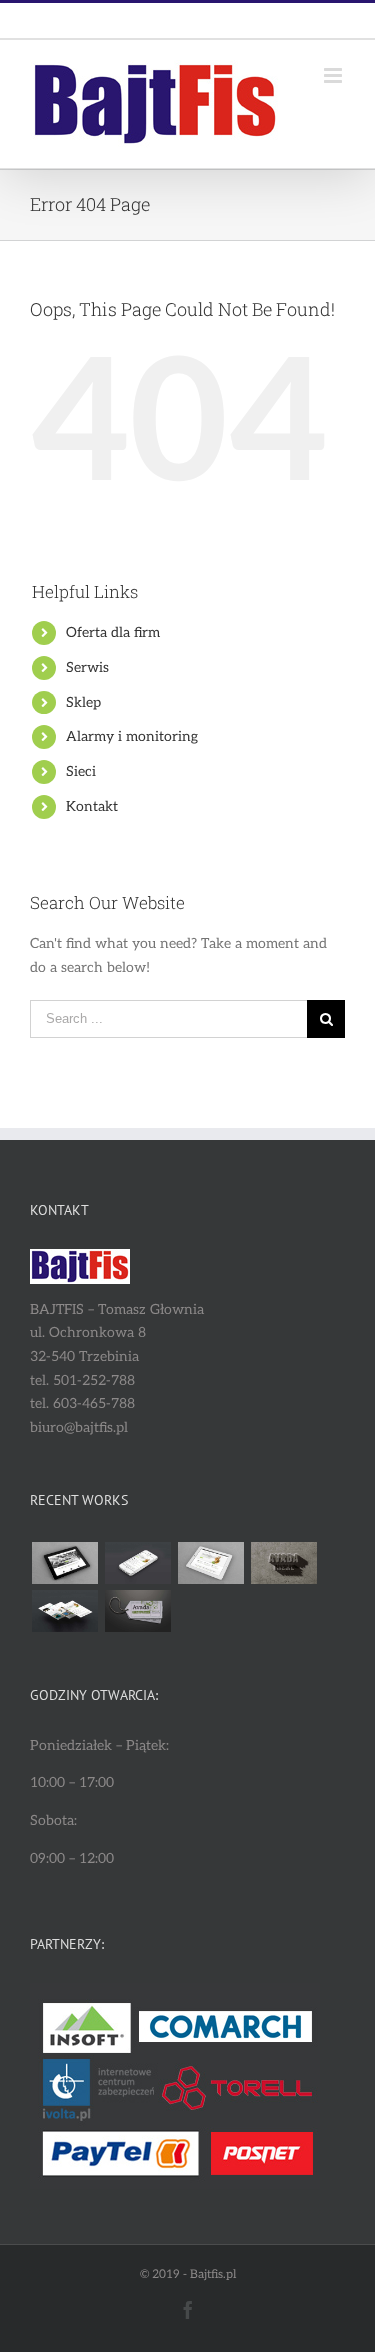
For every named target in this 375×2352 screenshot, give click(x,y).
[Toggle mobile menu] (334, 75)
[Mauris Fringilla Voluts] (137, 1563)
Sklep (83, 702)
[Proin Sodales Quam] (210, 1563)
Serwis (87, 667)
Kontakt (92, 806)
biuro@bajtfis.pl (234, 20)
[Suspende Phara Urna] (137, 1611)
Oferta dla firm (113, 632)
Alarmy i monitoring (132, 736)
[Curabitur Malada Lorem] (64, 1611)
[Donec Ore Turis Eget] (64, 1563)
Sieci (81, 771)
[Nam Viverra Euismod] (283, 1563)
